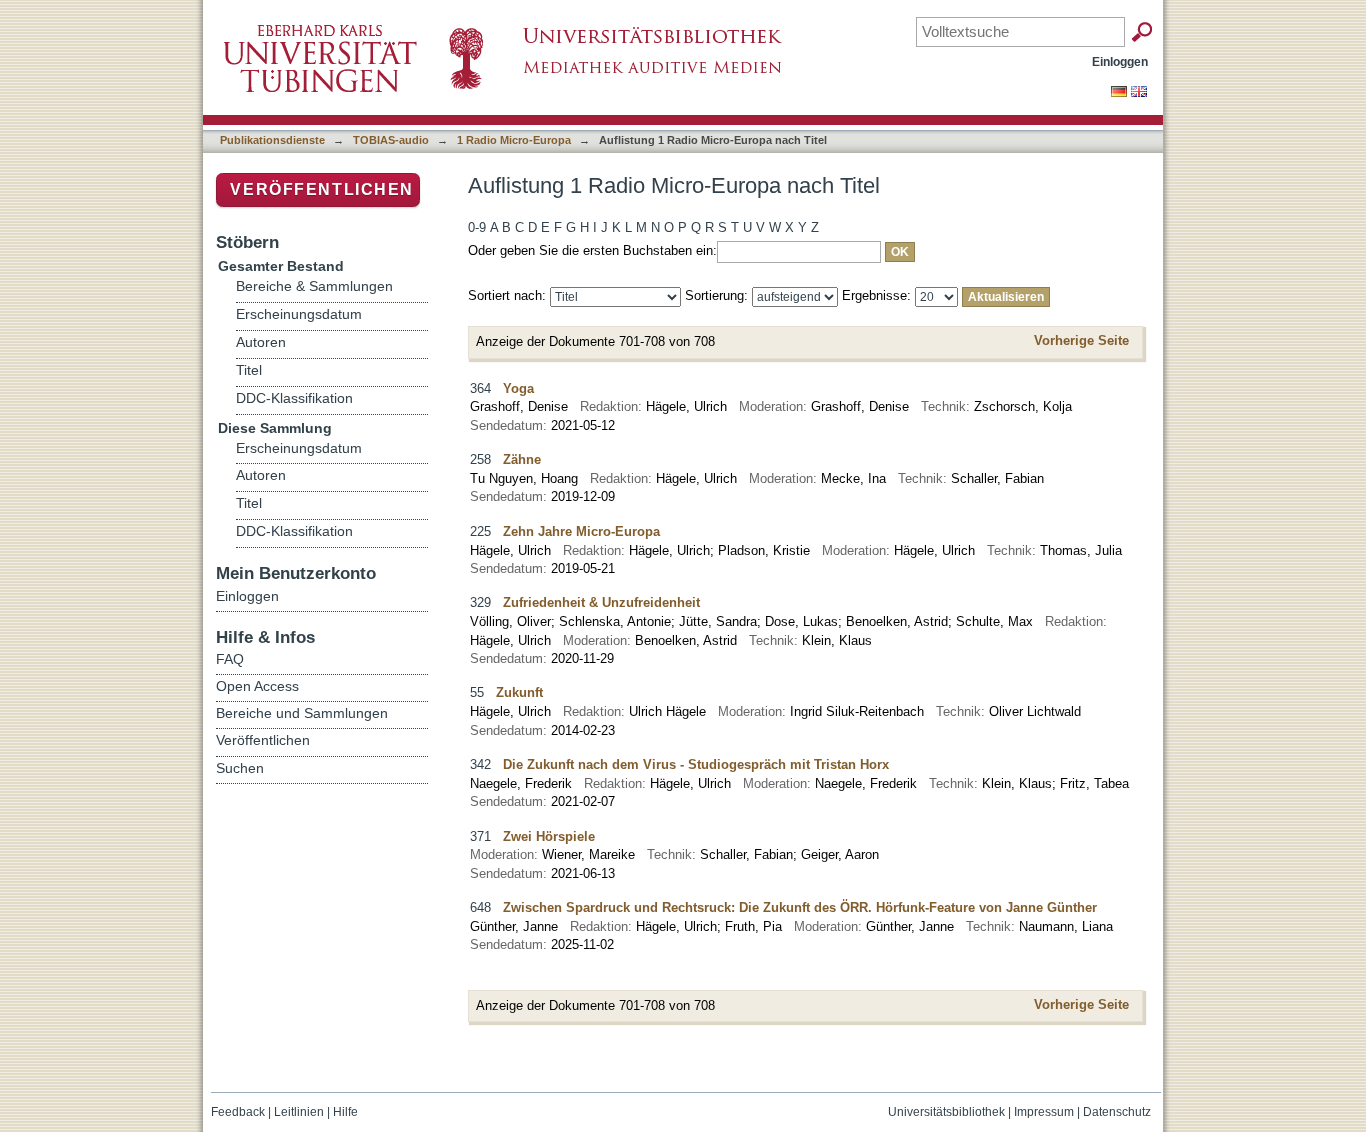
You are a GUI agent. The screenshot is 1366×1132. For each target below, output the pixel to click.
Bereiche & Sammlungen (314, 286)
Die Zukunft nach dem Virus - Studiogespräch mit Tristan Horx (696, 764)
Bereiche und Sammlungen (302, 713)
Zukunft (519, 692)
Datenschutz (1117, 1112)
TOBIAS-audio (391, 140)
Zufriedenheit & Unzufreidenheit (601, 602)
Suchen (240, 768)
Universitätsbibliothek (946, 1112)
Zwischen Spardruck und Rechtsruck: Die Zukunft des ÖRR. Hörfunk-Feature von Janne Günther (800, 907)
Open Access (257, 686)
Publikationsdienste (272, 140)
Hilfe (345, 1112)
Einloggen (1120, 61)
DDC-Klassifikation (294, 398)
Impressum (1044, 1112)
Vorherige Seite (1081, 340)
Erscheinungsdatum (299, 314)
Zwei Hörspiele (549, 836)
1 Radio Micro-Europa (514, 140)
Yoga (518, 388)
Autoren (261, 342)
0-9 (477, 227)
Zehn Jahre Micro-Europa (581, 531)
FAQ (230, 659)
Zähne (522, 459)
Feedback (238, 1112)
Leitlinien (299, 1112)
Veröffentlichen (322, 189)
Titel (249, 370)
